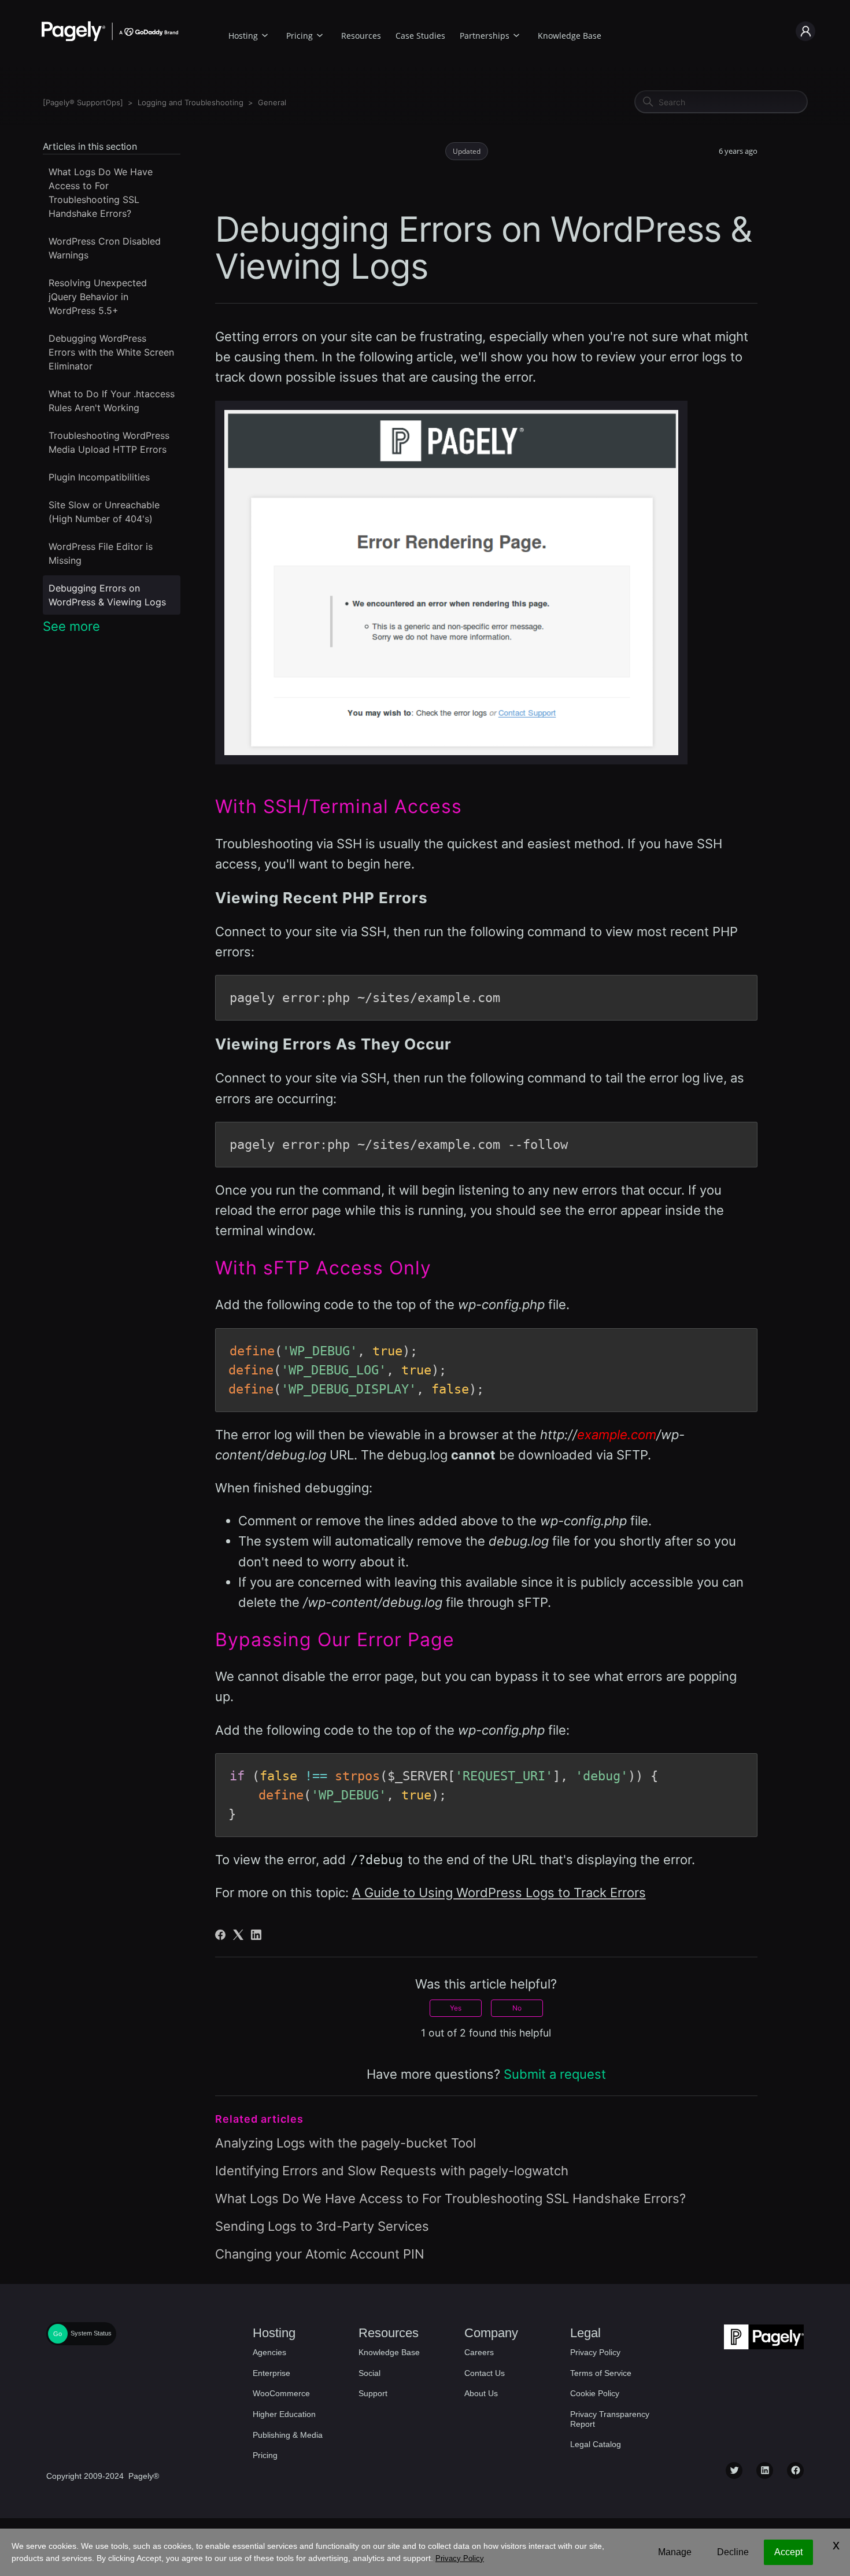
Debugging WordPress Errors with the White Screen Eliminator (111, 352)
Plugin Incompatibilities (99, 477)
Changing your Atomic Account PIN (320, 2254)
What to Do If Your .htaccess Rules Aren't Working (112, 401)
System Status (91, 2334)
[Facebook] (220, 1935)
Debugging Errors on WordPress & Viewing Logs (107, 595)
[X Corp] (238, 1935)
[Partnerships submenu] (516, 34)
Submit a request (555, 2074)
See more (71, 626)
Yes (456, 2008)
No (517, 2008)
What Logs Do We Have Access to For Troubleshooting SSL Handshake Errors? (101, 193)
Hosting (243, 36)
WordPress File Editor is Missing (101, 553)
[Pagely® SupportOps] (83, 102)
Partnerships (485, 36)
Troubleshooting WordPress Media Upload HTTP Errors (109, 442)
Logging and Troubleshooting (191, 102)
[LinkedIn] (256, 1935)
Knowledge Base (570, 36)
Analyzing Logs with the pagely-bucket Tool (345, 2143)
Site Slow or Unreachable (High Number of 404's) (104, 512)
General (272, 102)
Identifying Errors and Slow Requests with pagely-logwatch (392, 2171)
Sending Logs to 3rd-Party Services (322, 2226)
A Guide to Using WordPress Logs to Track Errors (499, 1893)
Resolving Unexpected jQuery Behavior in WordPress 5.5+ (98, 297)
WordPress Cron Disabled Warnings (105, 248)
